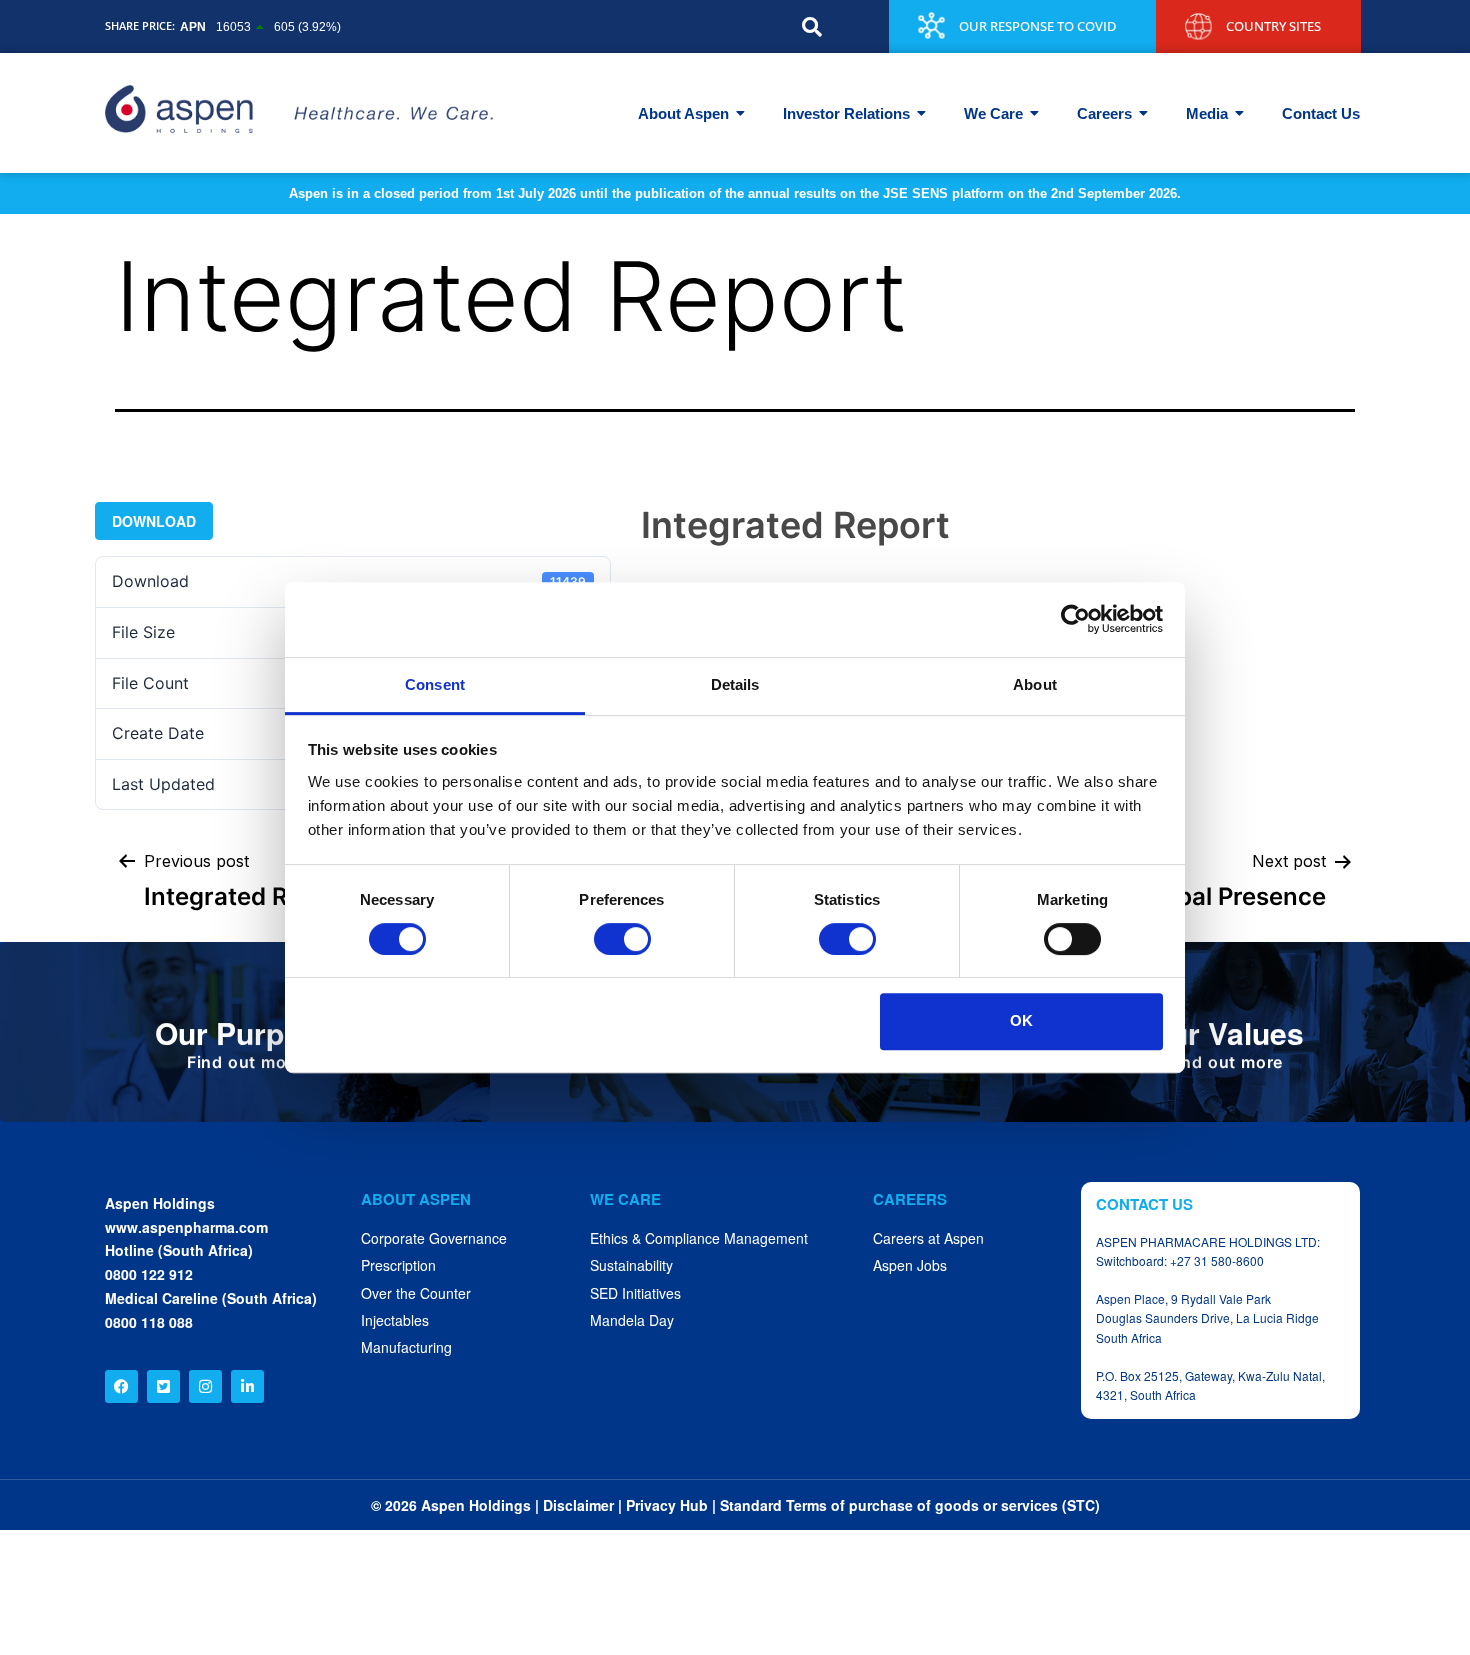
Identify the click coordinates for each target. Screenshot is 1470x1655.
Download (154, 521)
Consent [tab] (435, 684)
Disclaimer (578, 1505)
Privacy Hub (667, 1505)
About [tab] (1035, 684)
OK (1021, 1020)
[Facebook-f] (121, 1386)
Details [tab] (735, 684)
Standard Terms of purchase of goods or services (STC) (910, 1505)
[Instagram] (205, 1386)
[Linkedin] (247, 1386)
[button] (812, 27)
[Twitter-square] (163, 1386)
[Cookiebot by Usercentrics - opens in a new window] (1075, 619)
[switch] (622, 939)
